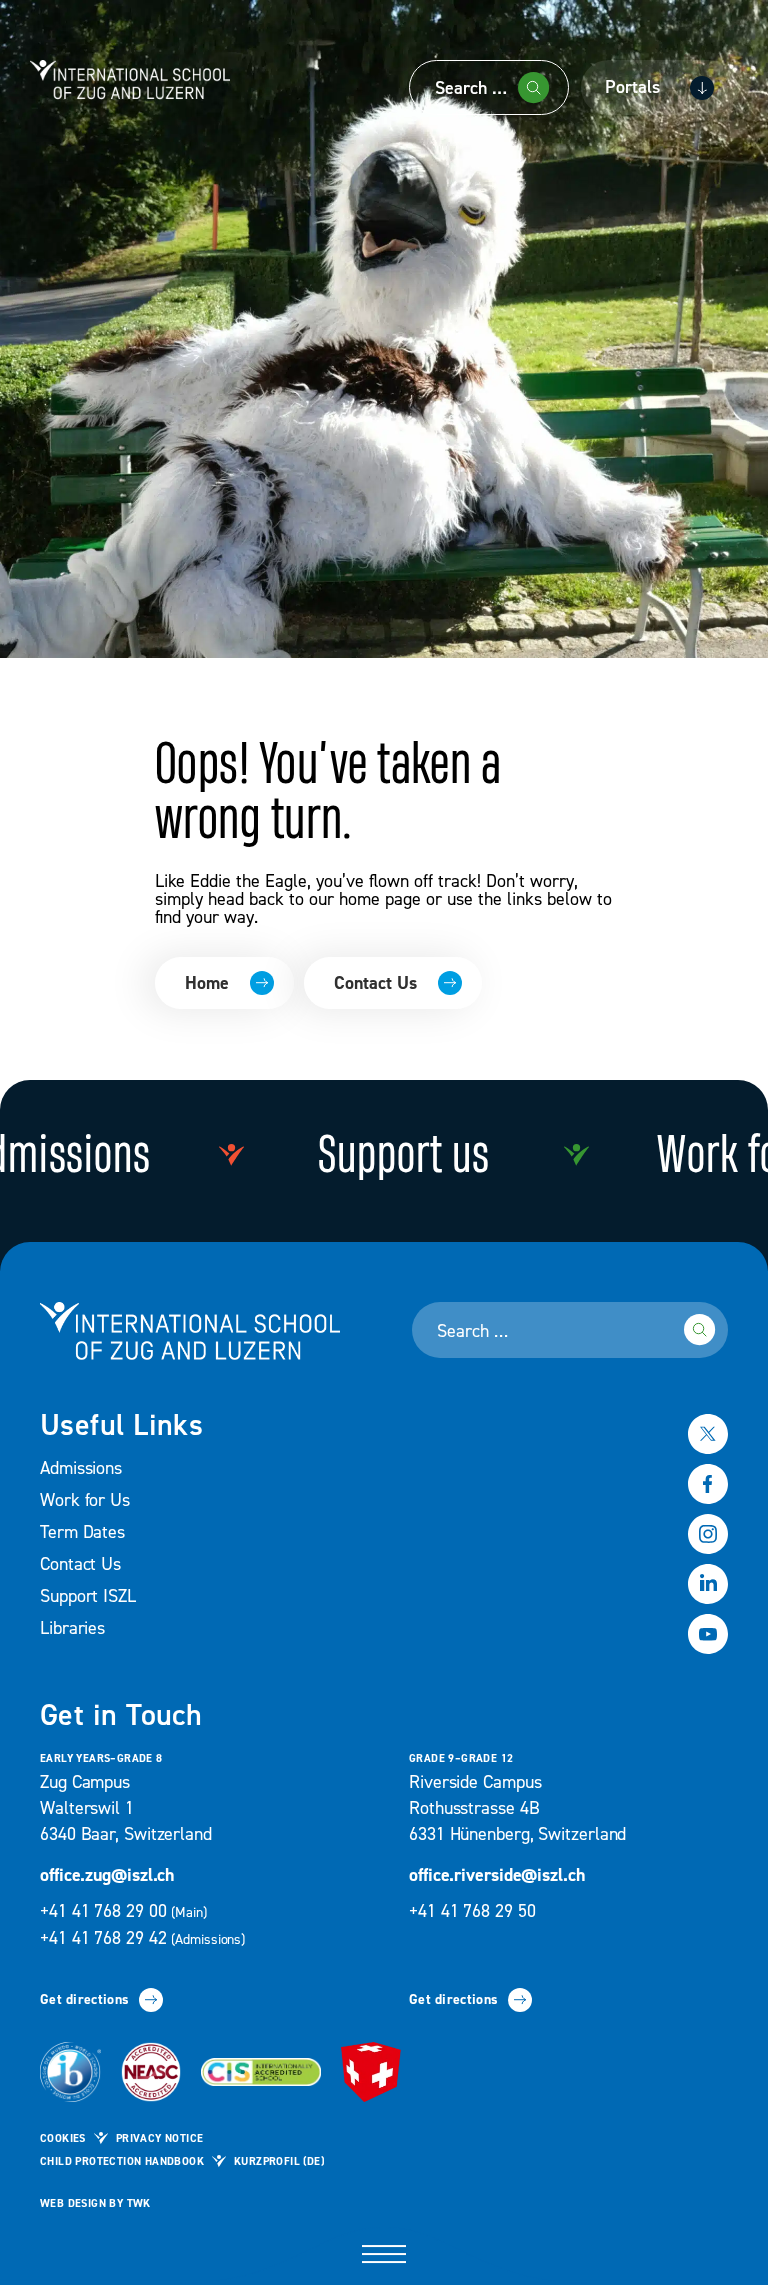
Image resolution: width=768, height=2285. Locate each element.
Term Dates (82, 1532)
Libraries (72, 1628)
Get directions (84, 2000)
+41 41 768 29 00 (125, 1911)
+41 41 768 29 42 (142, 1938)
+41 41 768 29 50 (472, 1911)
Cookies (63, 2139)
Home (207, 983)
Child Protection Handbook (122, 2162)
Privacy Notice (160, 2139)
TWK (139, 2204)
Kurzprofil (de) (279, 2162)
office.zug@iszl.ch (107, 1875)
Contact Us (375, 983)
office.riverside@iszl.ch (497, 1875)
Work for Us (85, 1500)
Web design (73, 2204)
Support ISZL (88, 1596)
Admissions (81, 1468)
